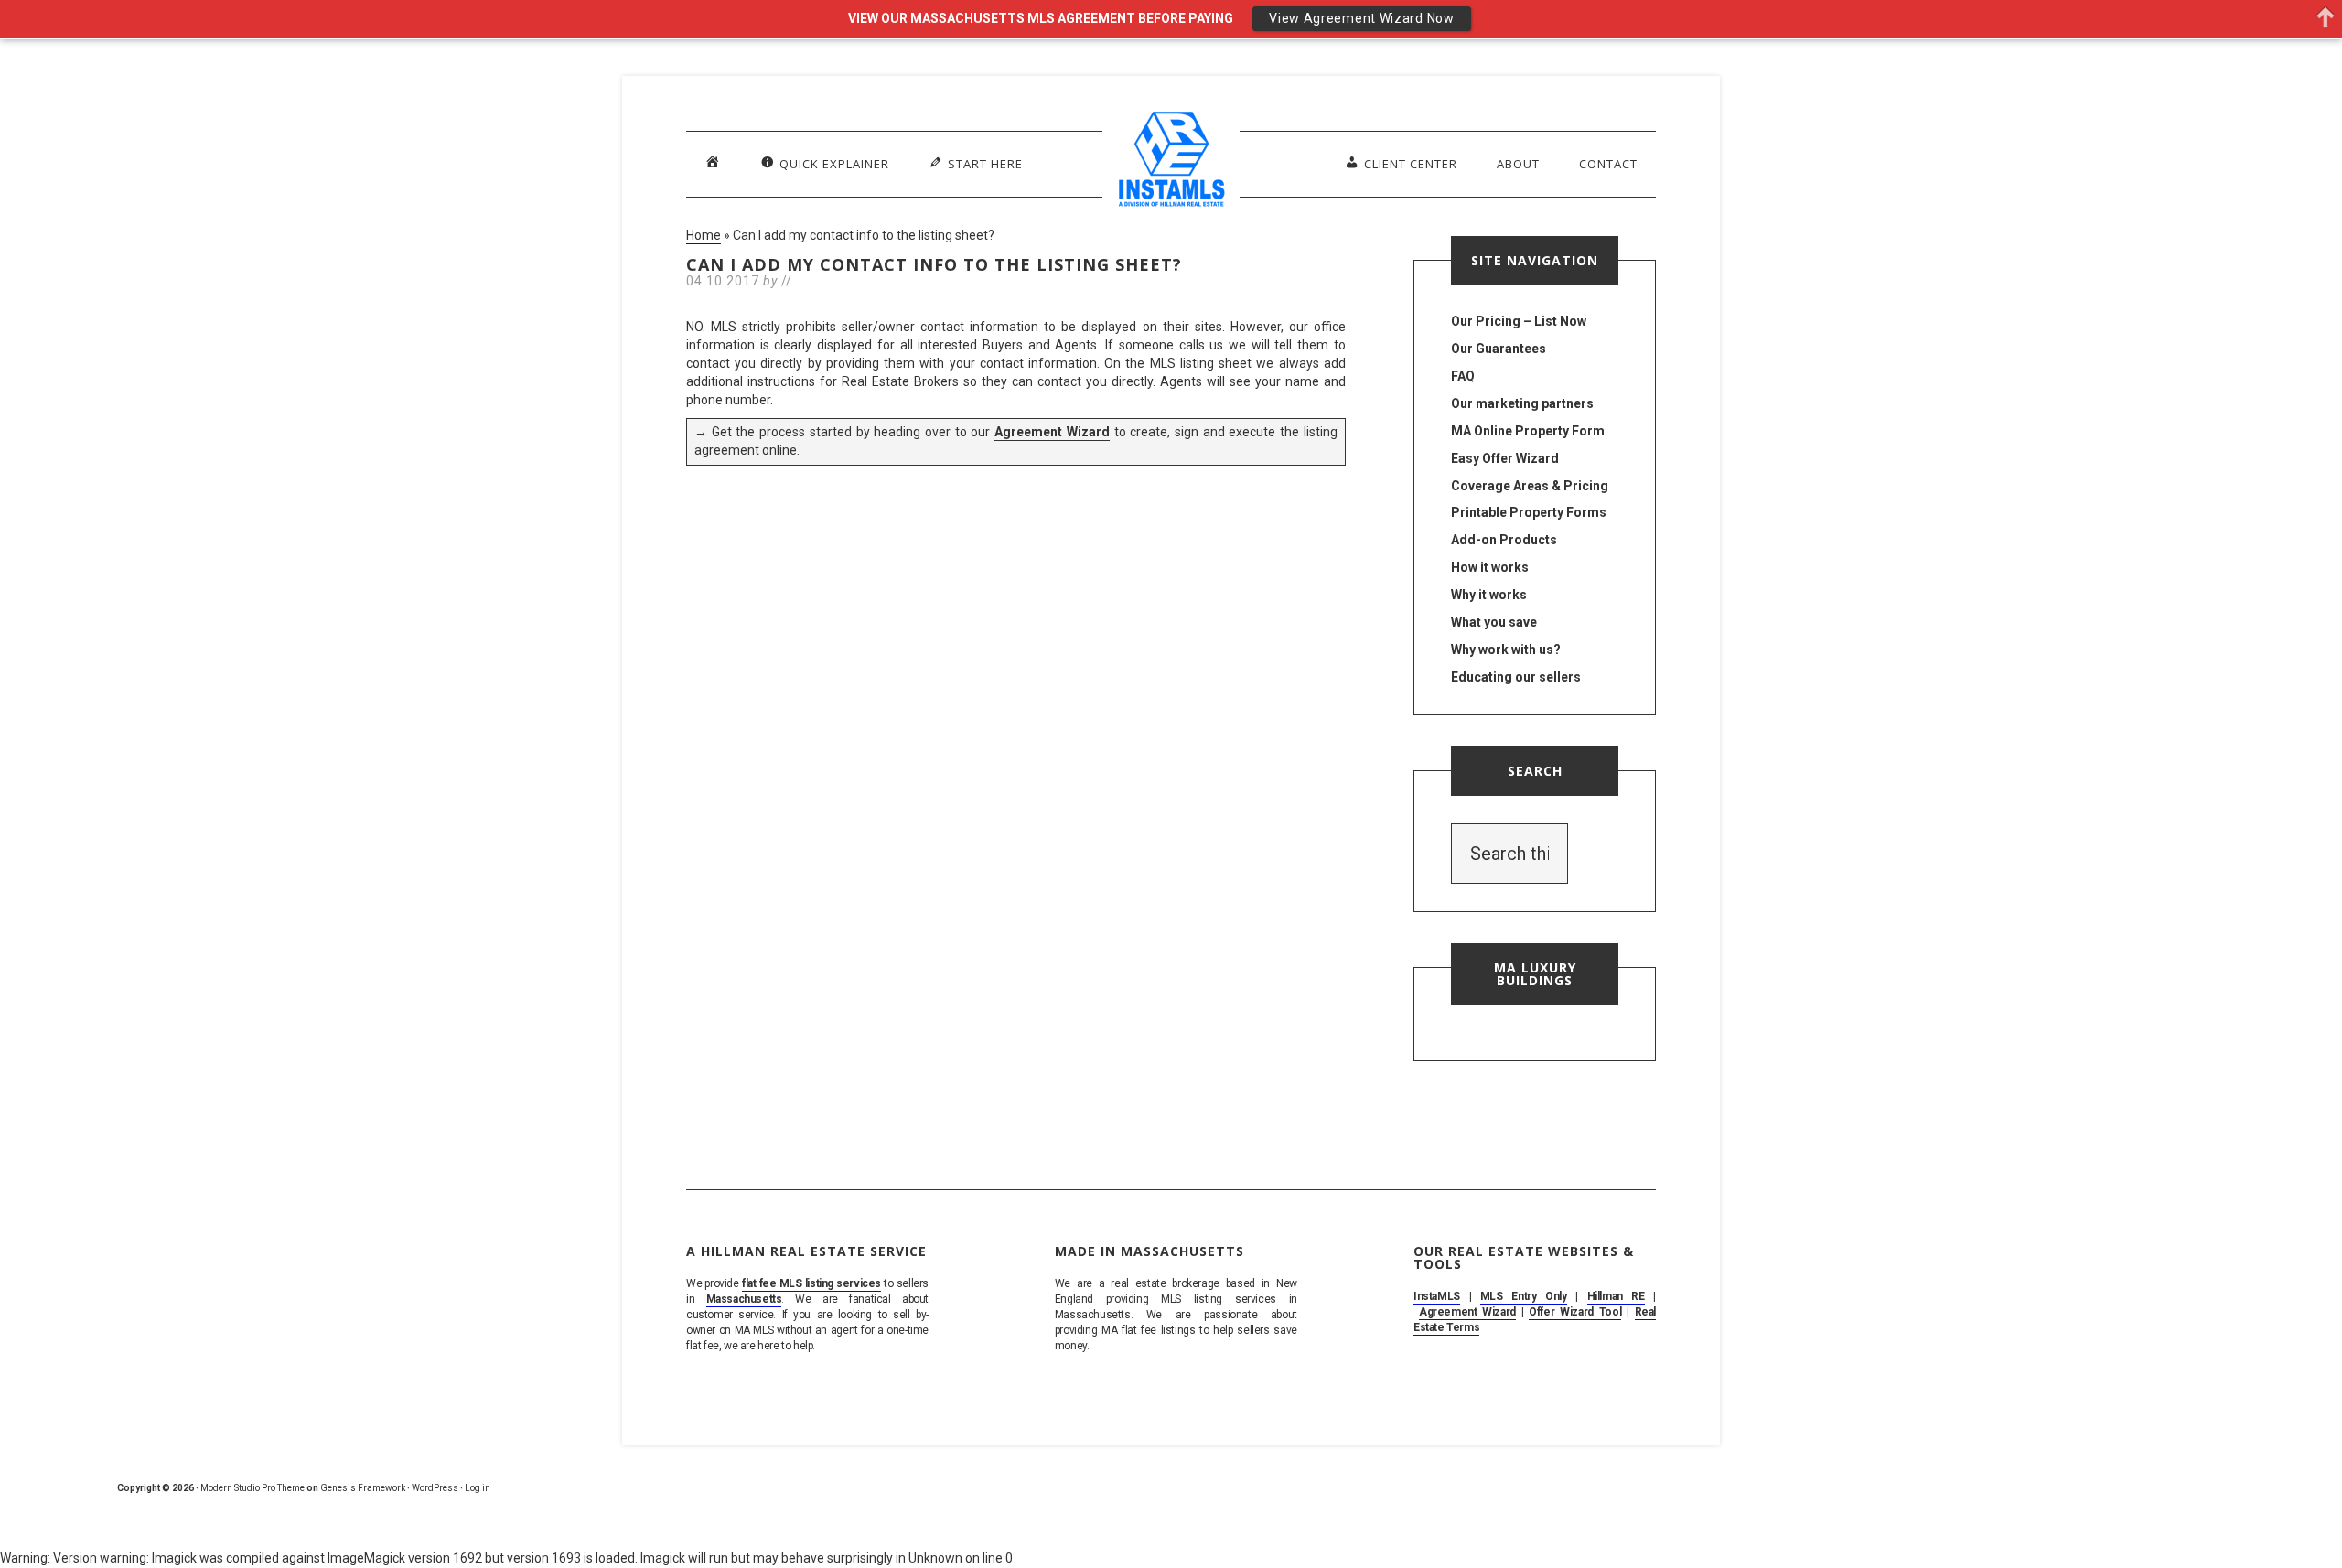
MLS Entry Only (1524, 1296)
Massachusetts (744, 1299)
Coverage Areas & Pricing (1530, 486)
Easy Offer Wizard (1505, 458)
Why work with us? (1506, 650)
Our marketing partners (1522, 403)
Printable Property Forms (1529, 512)
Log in (478, 1488)
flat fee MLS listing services (811, 1283)
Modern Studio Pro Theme (252, 1488)
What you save (1494, 622)
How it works (1490, 567)
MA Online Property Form (1528, 431)
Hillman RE (1616, 1296)
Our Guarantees (1499, 349)
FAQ (1463, 376)
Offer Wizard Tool (1575, 1312)
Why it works (1489, 595)
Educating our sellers (1516, 677)
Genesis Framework (363, 1488)
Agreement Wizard (1052, 432)
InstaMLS (1437, 1296)
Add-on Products (1504, 540)
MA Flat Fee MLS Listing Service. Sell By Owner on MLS (1171, 163)
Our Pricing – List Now (1519, 321)
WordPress (435, 1488)
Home (704, 235)
